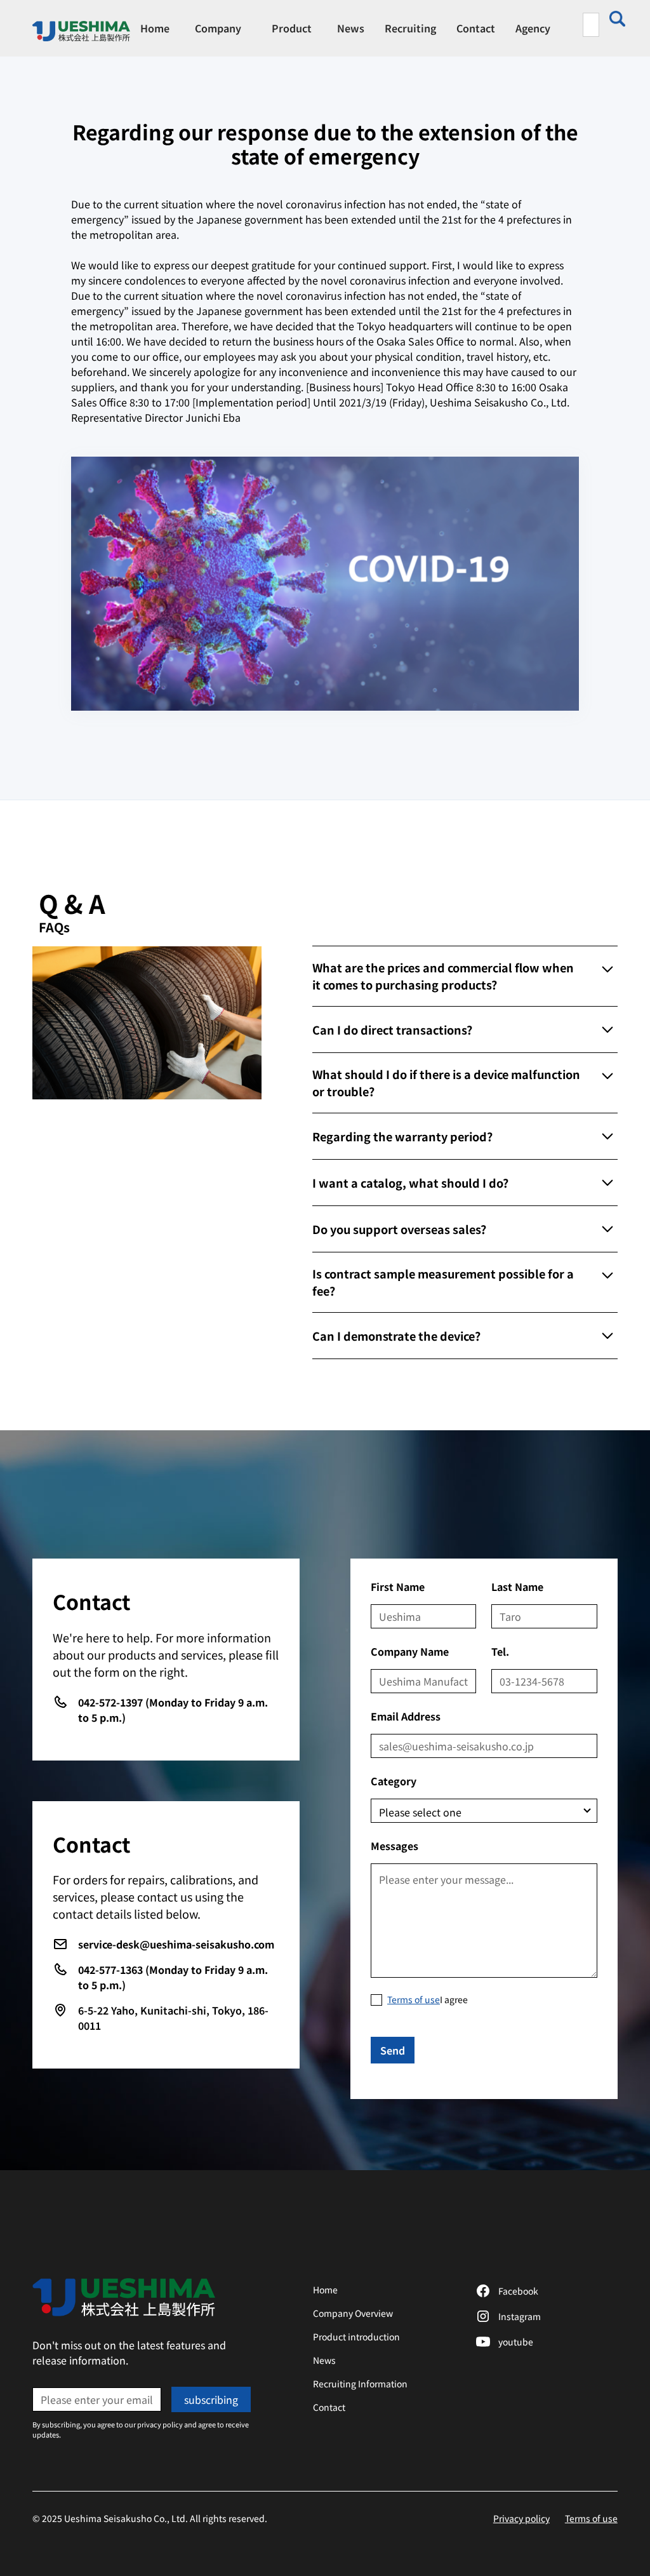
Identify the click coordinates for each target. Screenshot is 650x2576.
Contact (476, 28)
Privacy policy (521, 2518)
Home (155, 28)
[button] (218, 28)
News (351, 28)
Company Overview (353, 2313)
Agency (533, 28)
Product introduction (356, 2337)
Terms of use (591, 2518)
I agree (428, 1999)
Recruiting (410, 28)
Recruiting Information (360, 2384)
